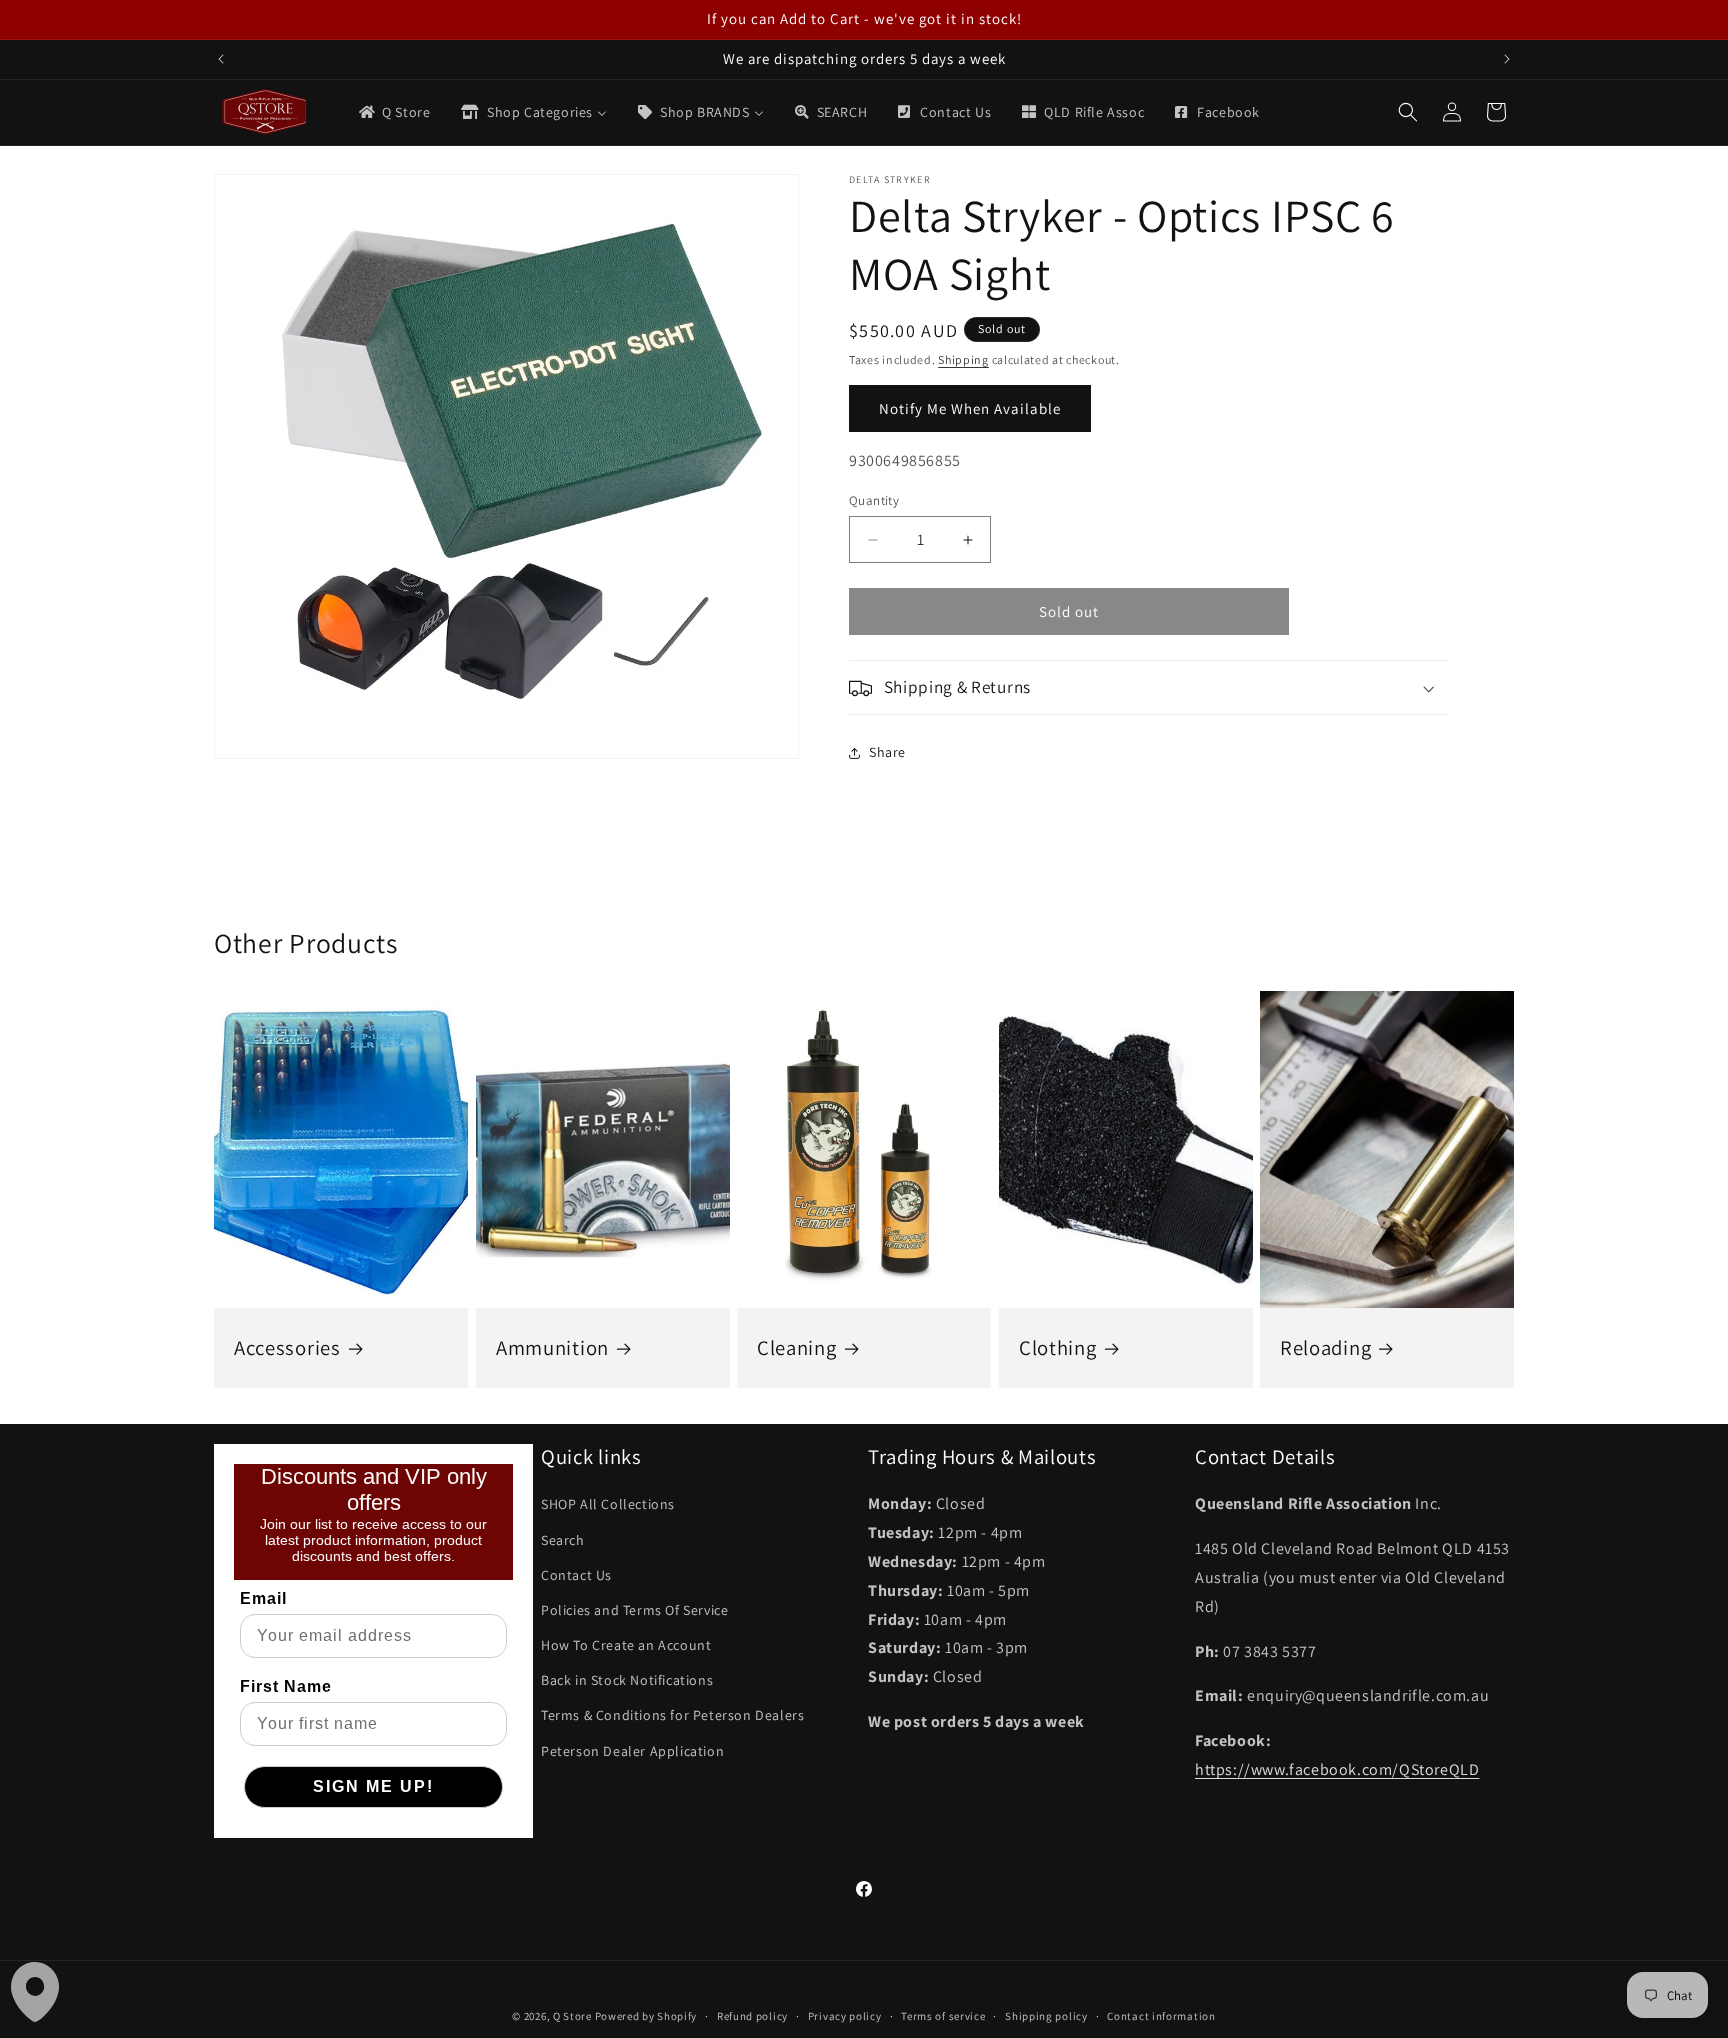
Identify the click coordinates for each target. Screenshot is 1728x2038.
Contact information (1161, 2015)
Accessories (287, 1348)
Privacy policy (845, 2015)
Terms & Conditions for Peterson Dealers (672, 1715)
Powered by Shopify (646, 2016)
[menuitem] (393, 112)
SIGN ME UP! (373, 1786)
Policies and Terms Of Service (634, 1609)
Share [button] (887, 752)
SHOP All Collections (608, 1504)
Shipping (963, 359)
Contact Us (576, 1574)
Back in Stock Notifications (627, 1680)
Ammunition (552, 1348)
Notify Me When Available (970, 408)
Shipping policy (1046, 2015)
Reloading (1325, 1348)
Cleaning (797, 1348)
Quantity (874, 500)
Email (263, 1598)
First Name (286, 1686)
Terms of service (943, 2015)
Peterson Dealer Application (632, 1750)
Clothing (1058, 1348)
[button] (1408, 112)
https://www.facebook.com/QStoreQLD (1337, 1768)
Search (563, 1539)
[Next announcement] (1507, 59)
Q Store (572, 2016)
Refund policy (752, 2015)
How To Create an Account (626, 1644)
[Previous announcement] (221, 59)
